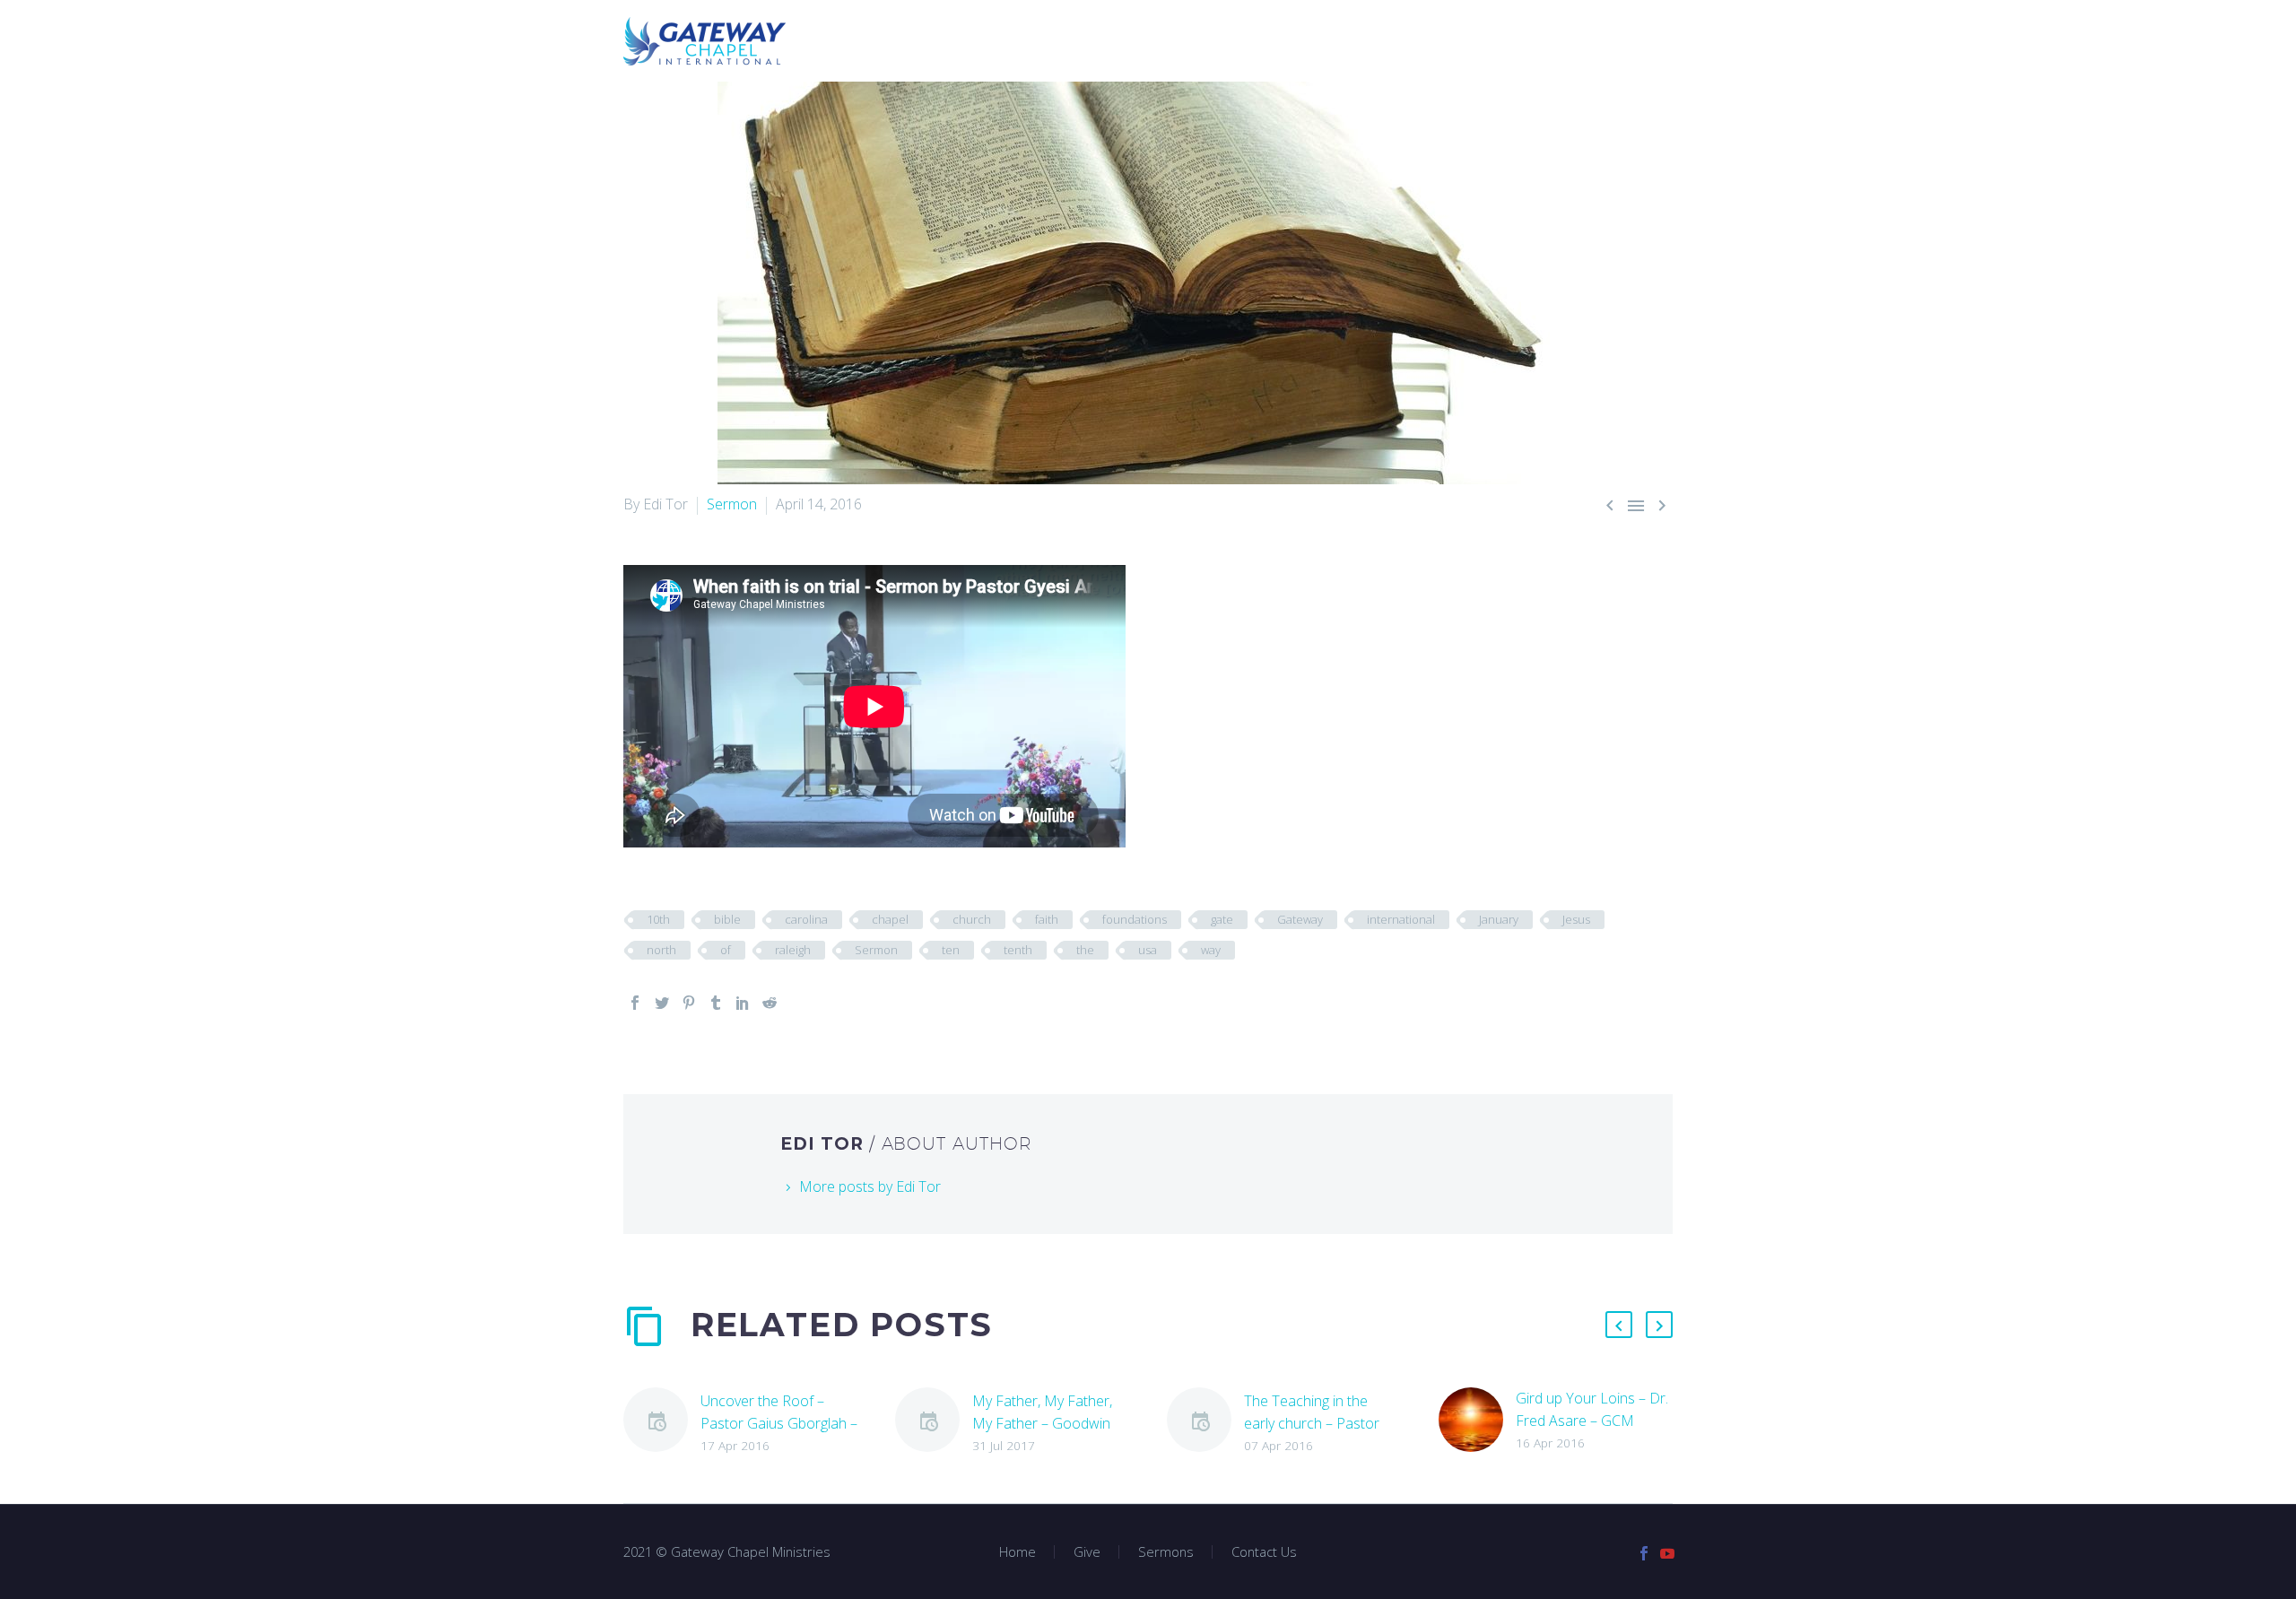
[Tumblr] (716, 1003)
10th (658, 919)
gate (1222, 919)
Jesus (1576, 919)
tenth (1018, 950)
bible (727, 919)
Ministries (1253, 41)
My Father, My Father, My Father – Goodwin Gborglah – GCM (1042, 1423)
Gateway (1300, 919)
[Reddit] (770, 1003)
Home (1074, 41)
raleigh (793, 950)
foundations (1135, 919)
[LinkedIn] (743, 1003)
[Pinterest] (689, 1003)
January (1499, 919)
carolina (806, 919)
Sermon (732, 504)
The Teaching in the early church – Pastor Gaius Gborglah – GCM (1318, 1423)
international (1401, 919)
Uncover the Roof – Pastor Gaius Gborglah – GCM (779, 1423)
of (726, 950)
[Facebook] (635, 1003)
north (661, 950)
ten (951, 950)
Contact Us (1594, 41)
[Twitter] (662, 1003)
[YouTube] (1667, 1553)
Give (1334, 41)
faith (1047, 919)
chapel (890, 919)
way (1211, 950)
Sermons (1155, 41)
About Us (1411, 41)
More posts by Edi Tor (870, 1186)
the (1085, 950)
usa (1148, 950)
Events (1499, 41)
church (972, 919)
